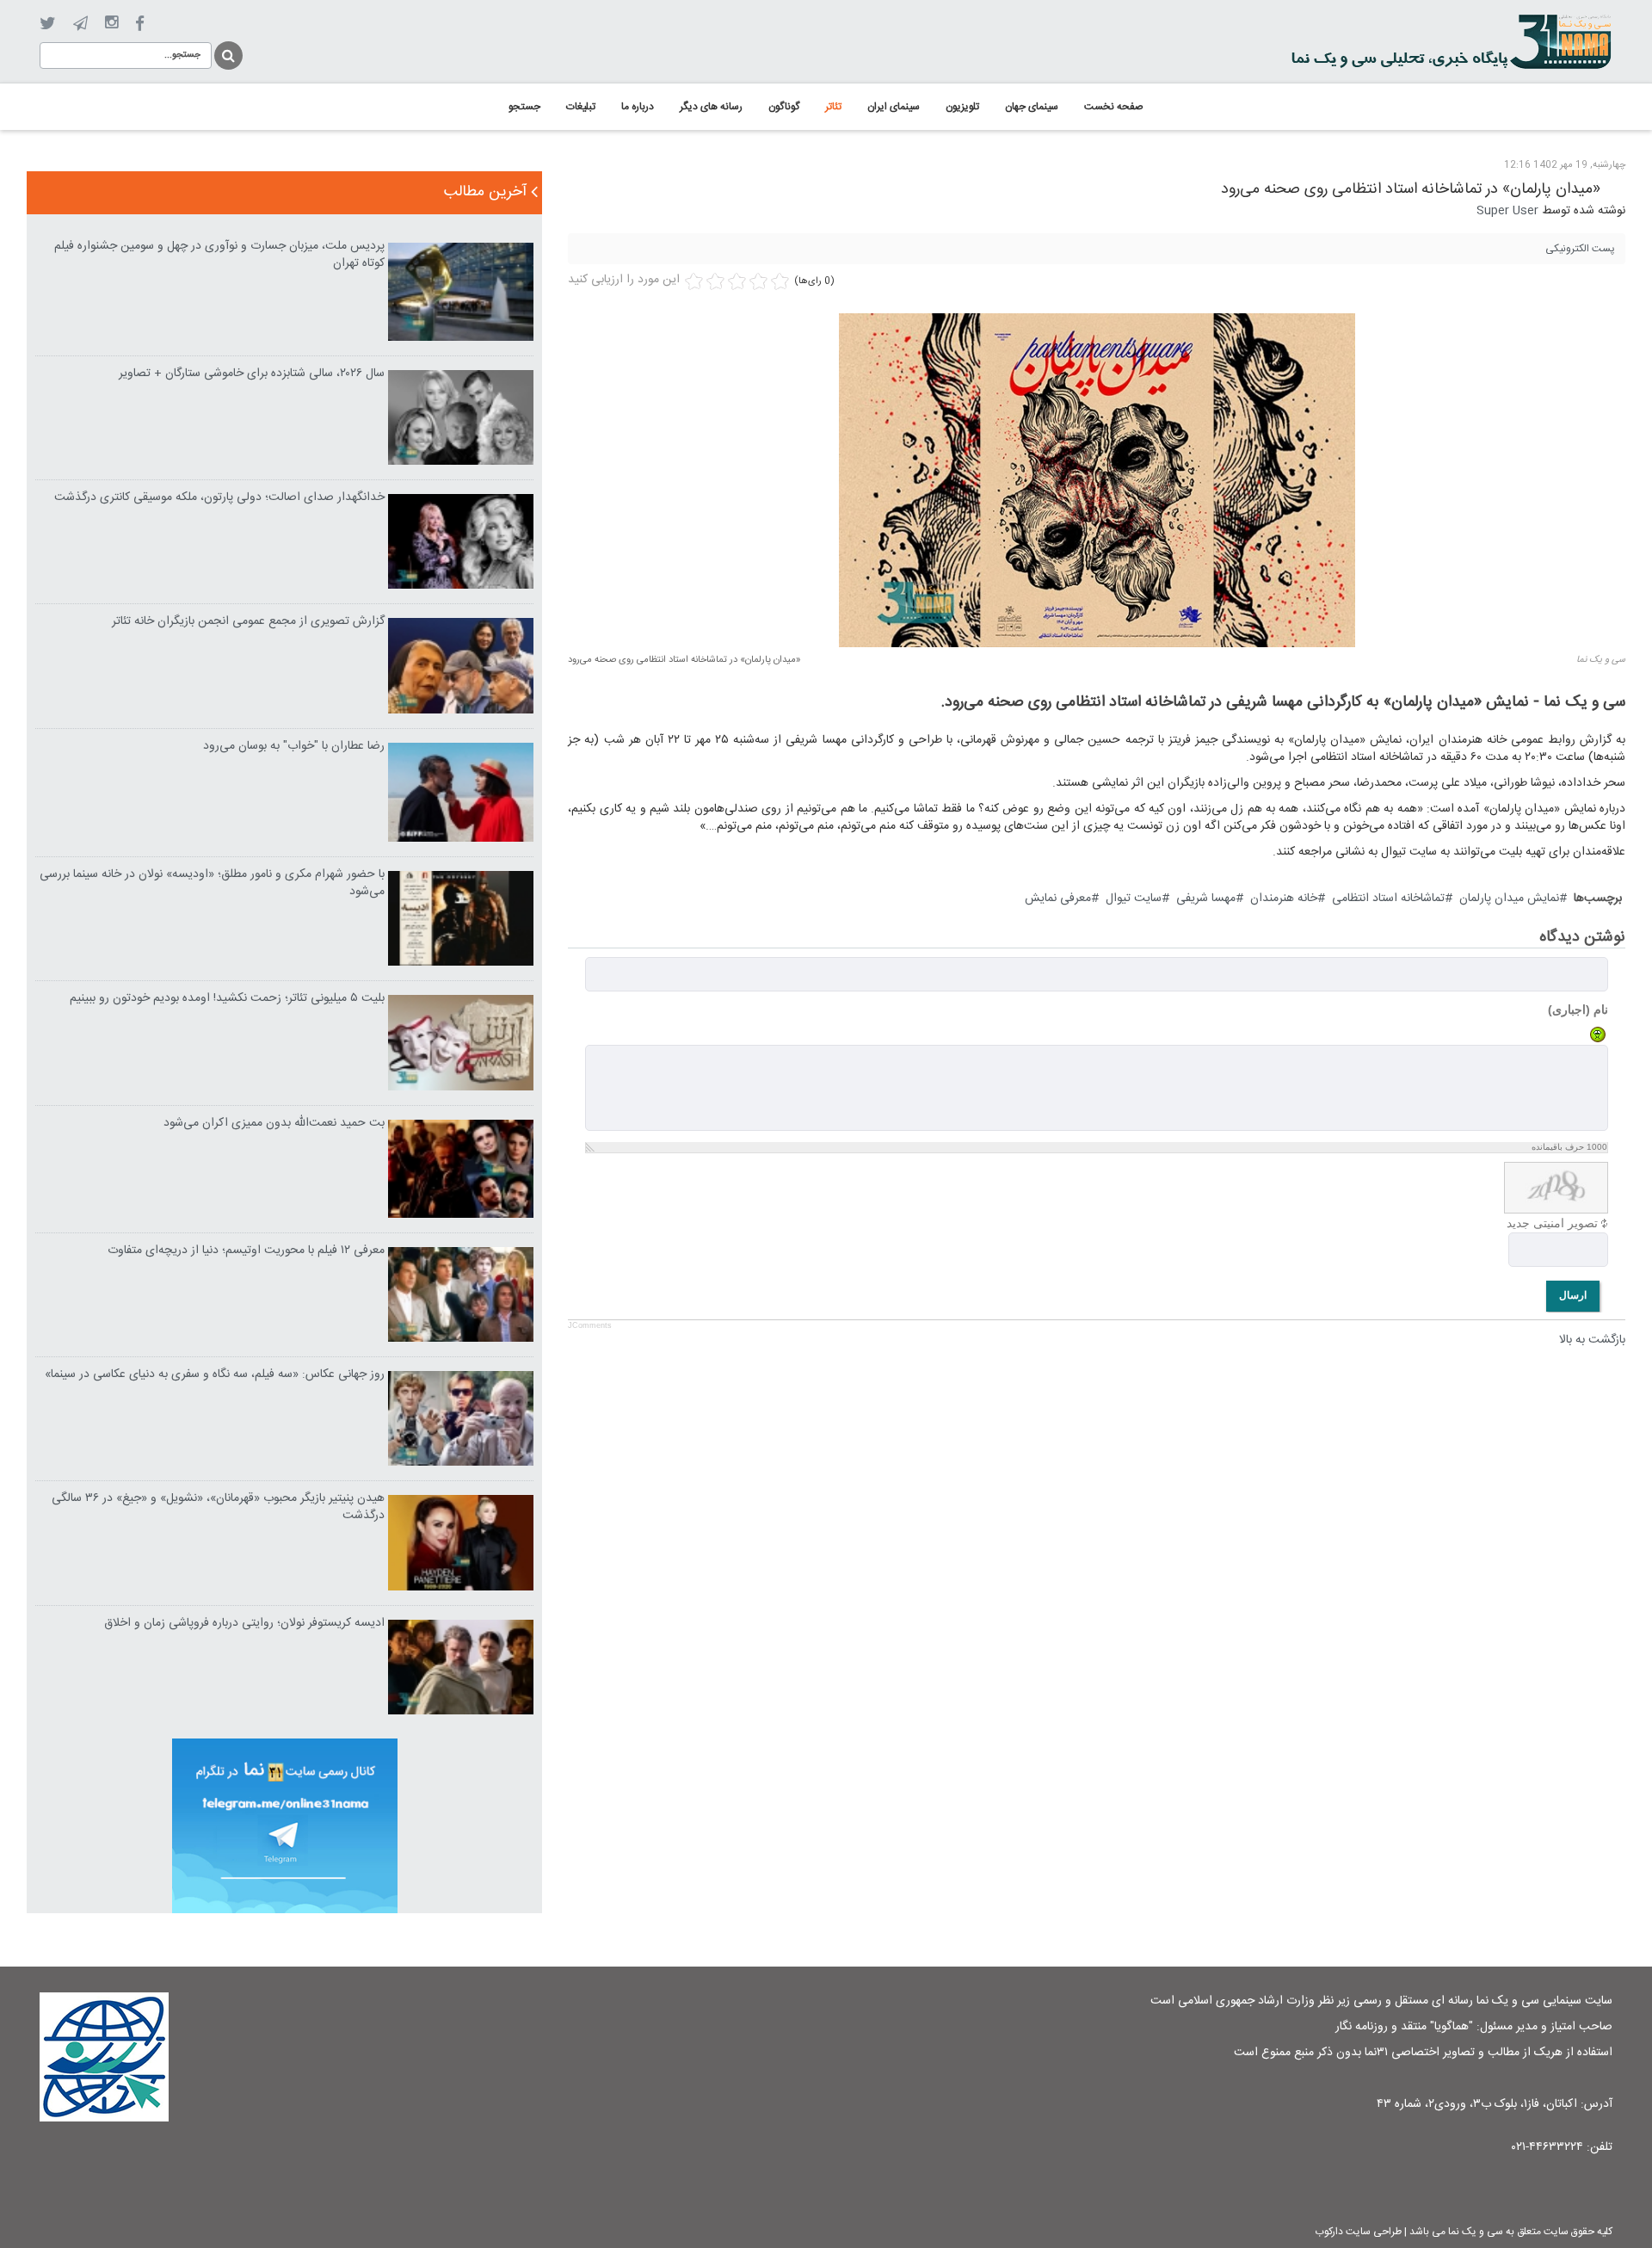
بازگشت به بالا (1592, 1340)
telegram (80, 23)
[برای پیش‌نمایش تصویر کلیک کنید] (1097, 480)
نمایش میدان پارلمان (1509, 899)
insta (111, 23)
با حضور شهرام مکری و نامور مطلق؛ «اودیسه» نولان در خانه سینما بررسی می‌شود (212, 883)
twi (48, 24)
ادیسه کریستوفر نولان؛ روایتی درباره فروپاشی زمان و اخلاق (244, 1623)
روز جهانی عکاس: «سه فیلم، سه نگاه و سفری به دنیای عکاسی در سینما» (215, 1374)
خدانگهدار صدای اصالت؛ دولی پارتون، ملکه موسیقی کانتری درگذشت (219, 497)
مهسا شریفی (1206, 899)
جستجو (227, 53)
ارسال (1573, 1295)
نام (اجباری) (1578, 1009)
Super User (1507, 211)
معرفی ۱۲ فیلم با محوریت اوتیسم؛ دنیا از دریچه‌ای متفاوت (246, 1251)
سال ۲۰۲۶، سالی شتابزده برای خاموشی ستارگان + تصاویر (252, 374)
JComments (590, 1325)
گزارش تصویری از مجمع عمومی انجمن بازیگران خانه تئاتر (248, 621)
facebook (140, 24)
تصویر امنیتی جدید (1552, 1223)
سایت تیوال (1134, 899)
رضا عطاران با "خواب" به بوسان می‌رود (294, 746)
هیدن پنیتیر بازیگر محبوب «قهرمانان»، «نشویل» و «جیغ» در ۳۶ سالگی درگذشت (218, 1507)
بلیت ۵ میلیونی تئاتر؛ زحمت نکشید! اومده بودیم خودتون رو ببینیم (227, 998)
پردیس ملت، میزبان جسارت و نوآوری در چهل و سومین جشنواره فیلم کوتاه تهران (219, 255)
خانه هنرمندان (1284, 899)
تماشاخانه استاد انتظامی (1388, 899)
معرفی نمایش (1058, 899)
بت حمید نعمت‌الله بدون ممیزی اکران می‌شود (274, 1123)
